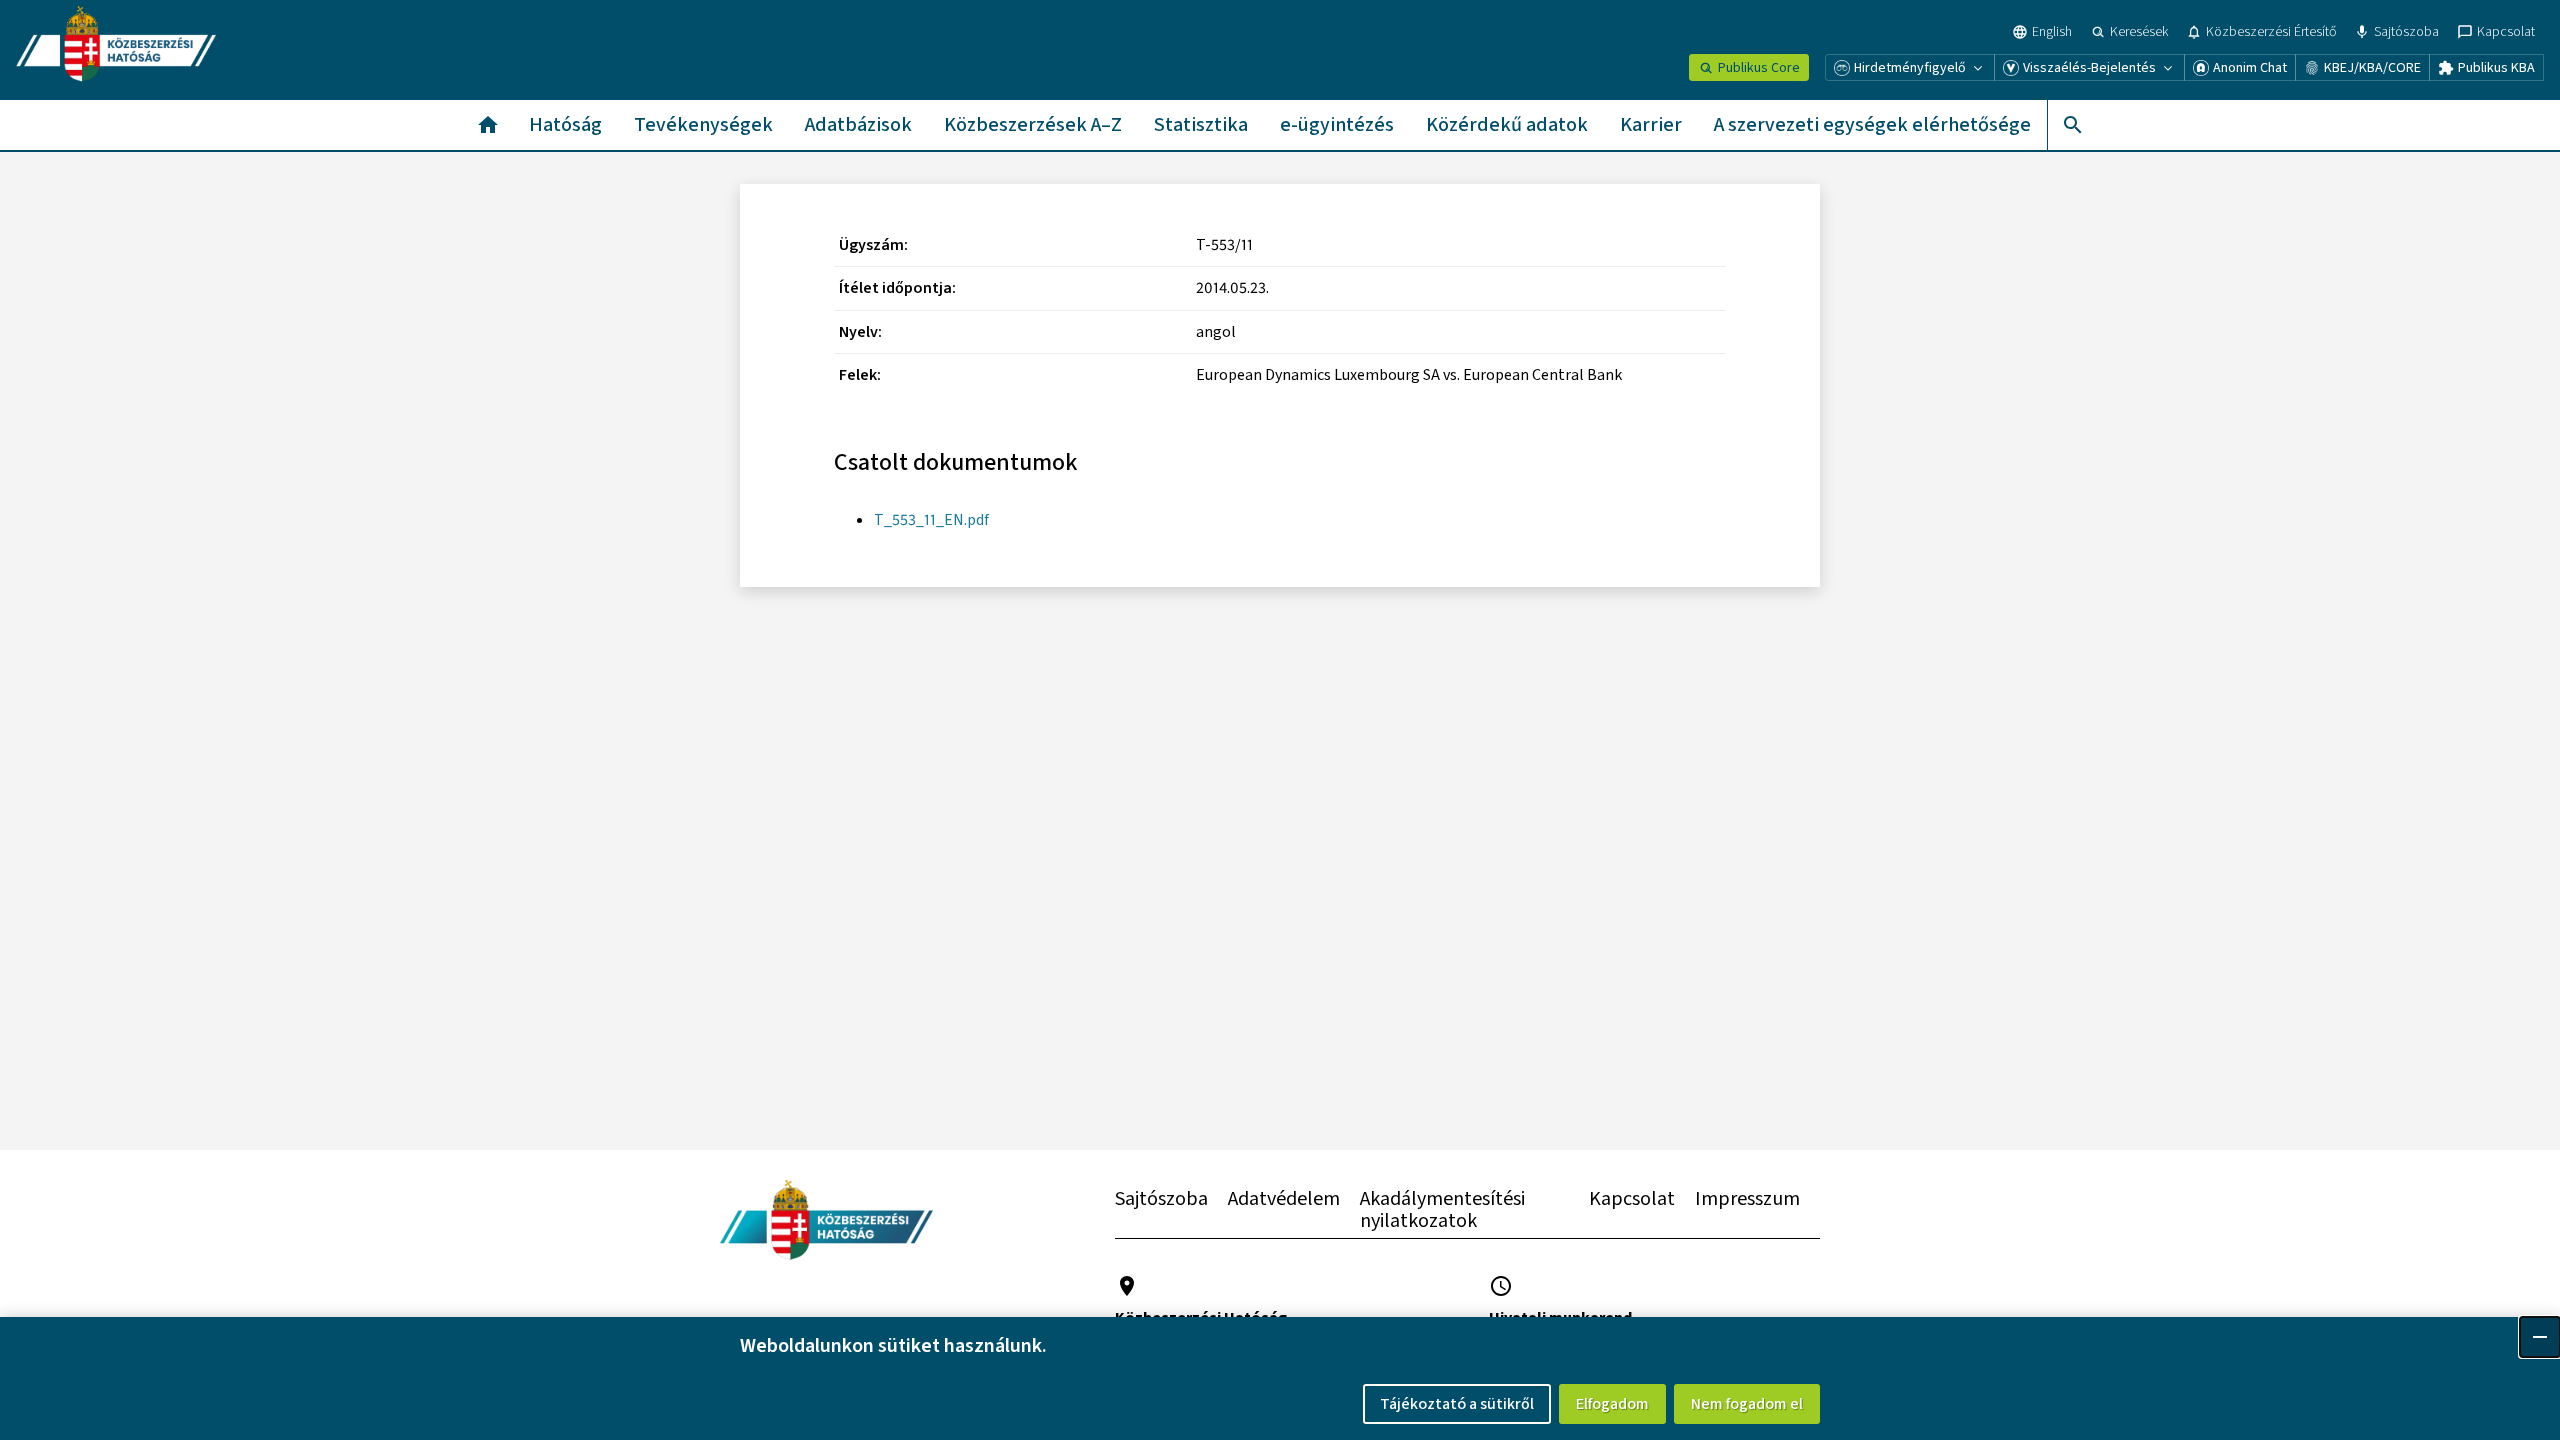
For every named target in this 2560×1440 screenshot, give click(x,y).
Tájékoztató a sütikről (1457, 1404)
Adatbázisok (858, 125)
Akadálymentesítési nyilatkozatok (1442, 1210)
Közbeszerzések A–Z (1033, 125)
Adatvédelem (1284, 1199)
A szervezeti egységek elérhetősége (1872, 125)
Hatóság (565, 125)
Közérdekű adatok (1507, 125)
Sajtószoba (1161, 1199)
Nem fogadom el (1747, 1404)
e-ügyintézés (1337, 125)
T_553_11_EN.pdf (931, 520)
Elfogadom (1612, 1404)
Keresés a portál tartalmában (2072, 125)
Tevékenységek (703, 125)
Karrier (1651, 125)
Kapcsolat (1632, 1199)
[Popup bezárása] (2540, 1337)
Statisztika (1201, 125)
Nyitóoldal (488, 125)
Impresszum (1747, 1199)
